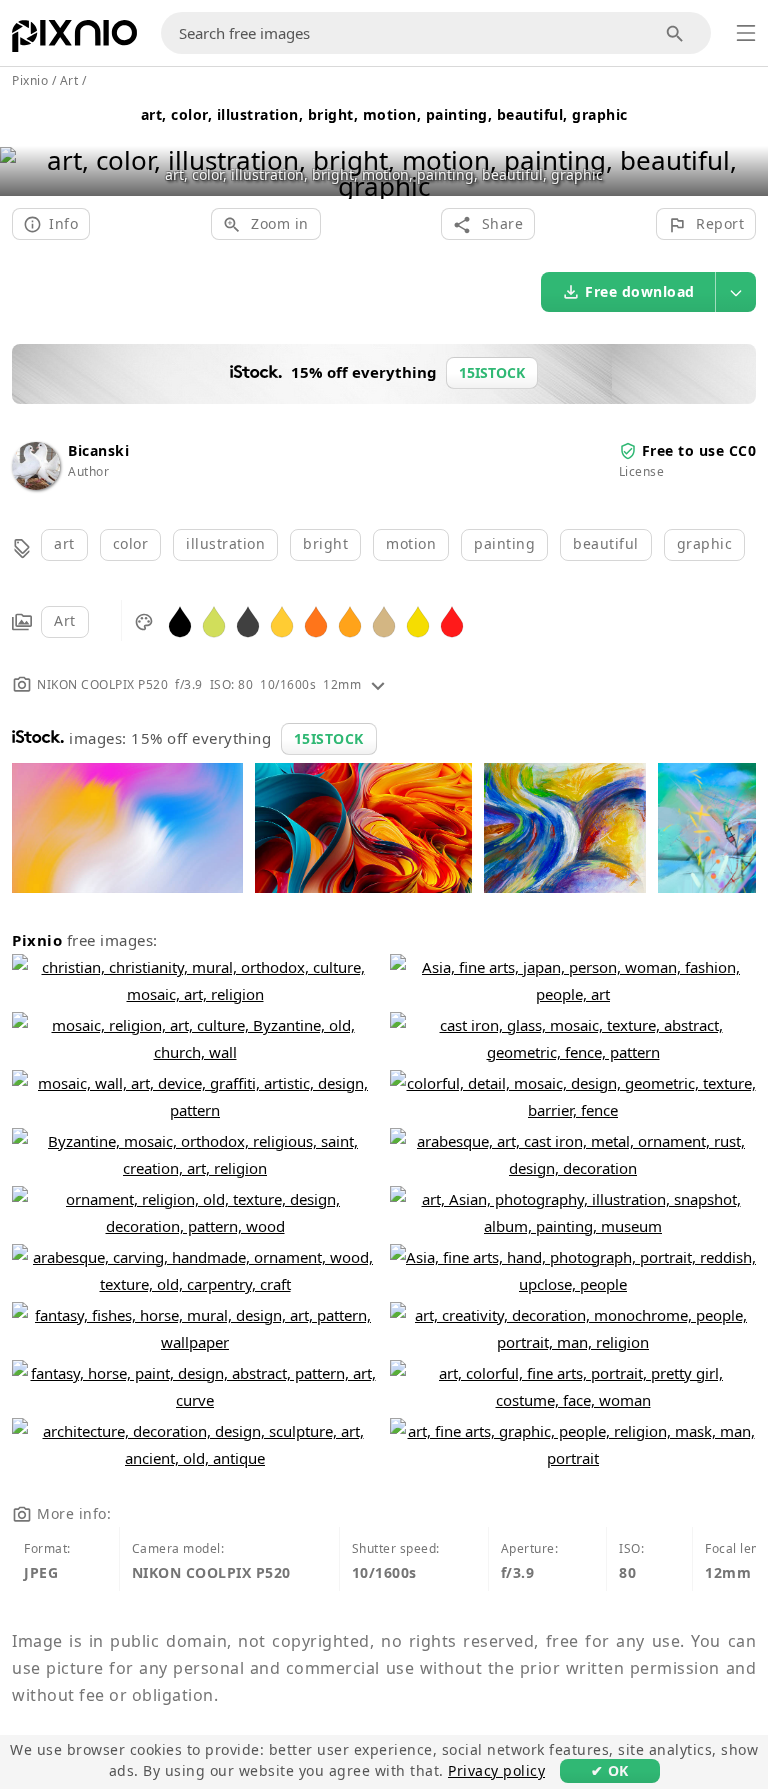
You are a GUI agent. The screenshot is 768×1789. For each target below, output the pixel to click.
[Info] (378, 684)
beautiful (606, 543)
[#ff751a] (316, 620)
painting (504, 543)
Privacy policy (496, 1770)
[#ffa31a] (350, 620)
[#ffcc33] (282, 620)
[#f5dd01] (418, 620)
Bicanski (98, 450)
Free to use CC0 (699, 450)
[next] (745, 147)
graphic (705, 543)
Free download (640, 291)
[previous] (22, 147)
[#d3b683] (384, 620)
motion (411, 543)
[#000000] (180, 620)
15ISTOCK (329, 738)
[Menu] (746, 33)
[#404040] (248, 620)
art (64, 543)
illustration (225, 543)
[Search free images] (675, 33)
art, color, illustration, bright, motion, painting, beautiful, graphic (384, 114)
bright (325, 543)
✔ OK (610, 1770)
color (131, 543)
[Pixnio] (74, 40)
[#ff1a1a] (452, 620)
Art (65, 620)
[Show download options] (736, 292)
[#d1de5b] (214, 620)
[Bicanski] (36, 484)
